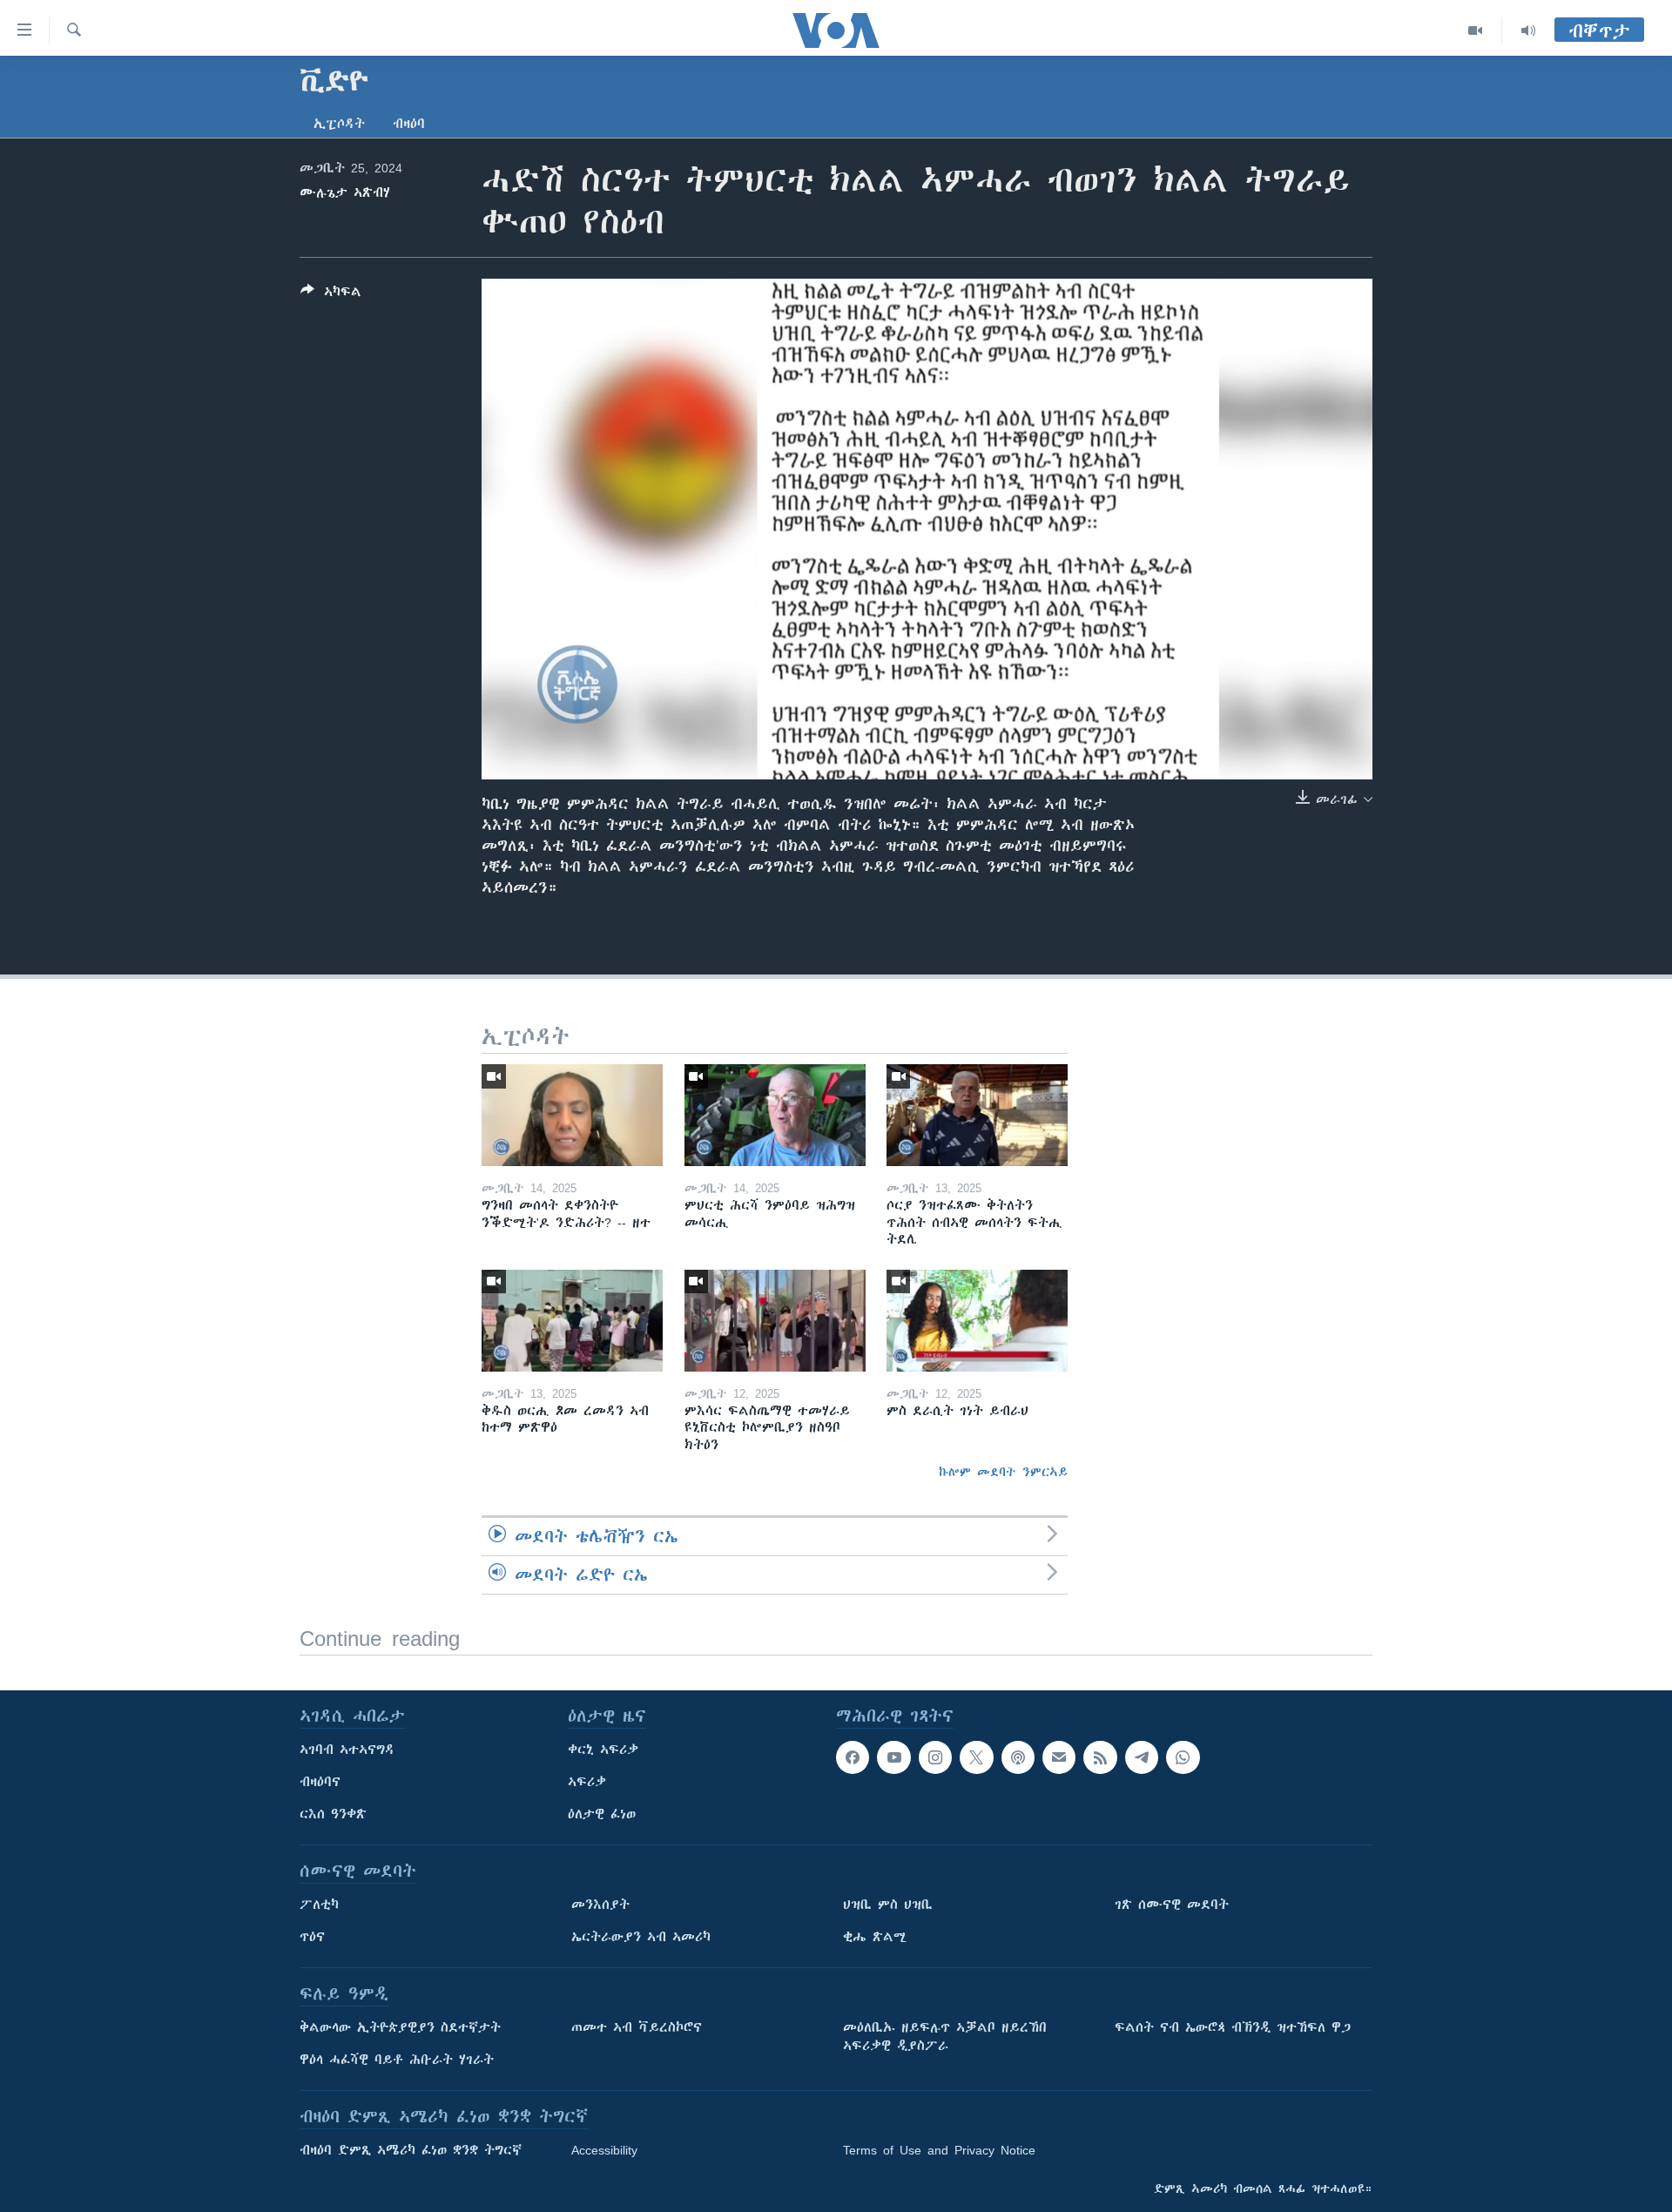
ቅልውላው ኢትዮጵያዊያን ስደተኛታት (400, 2027)
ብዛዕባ (409, 124)
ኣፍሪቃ (587, 1782)
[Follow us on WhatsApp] (1183, 1757)
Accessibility (604, 2150)
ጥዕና (312, 1937)
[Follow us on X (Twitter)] (976, 1757)
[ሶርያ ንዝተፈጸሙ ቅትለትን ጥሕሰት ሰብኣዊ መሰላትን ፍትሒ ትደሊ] (977, 1115)
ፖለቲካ (319, 1905)
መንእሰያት (600, 1905)
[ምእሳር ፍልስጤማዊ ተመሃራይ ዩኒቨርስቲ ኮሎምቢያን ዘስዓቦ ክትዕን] (775, 1321)
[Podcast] (1018, 1757)
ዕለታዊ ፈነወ (602, 1814)
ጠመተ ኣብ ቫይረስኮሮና (637, 2027)
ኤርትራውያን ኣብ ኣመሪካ (641, 1937)
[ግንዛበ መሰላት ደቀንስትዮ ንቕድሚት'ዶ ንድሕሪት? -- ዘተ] (572, 1115)
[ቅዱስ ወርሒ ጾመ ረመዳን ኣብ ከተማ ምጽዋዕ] (572, 1321)
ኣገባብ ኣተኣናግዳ (347, 1750)
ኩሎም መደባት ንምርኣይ (1003, 1472)
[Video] (1476, 30)
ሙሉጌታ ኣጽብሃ (345, 192)
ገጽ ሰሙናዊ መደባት (1172, 1905)
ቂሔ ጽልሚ (875, 1937)
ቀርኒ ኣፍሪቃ (603, 1750)
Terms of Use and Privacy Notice (939, 2150)
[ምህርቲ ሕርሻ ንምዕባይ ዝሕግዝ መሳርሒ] (775, 1115)
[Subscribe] (1059, 1757)
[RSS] (1100, 1757)
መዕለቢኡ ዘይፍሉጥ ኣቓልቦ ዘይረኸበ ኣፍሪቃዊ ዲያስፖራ (945, 2037)
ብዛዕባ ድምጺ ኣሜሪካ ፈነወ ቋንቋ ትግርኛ (411, 2150)
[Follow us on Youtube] (893, 1757)
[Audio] (1528, 30)
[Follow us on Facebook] (853, 1757)
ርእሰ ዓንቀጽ (333, 1814)
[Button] (331, 295)
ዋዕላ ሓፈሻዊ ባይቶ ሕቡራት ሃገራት (397, 2060)
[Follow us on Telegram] (1142, 1757)
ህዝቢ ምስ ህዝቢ (888, 1905)
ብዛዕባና (320, 1782)
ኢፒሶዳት (339, 124)
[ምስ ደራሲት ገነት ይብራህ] (977, 1321)
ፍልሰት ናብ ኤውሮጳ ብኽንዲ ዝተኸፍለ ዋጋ (1233, 2027)
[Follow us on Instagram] (935, 1757)
